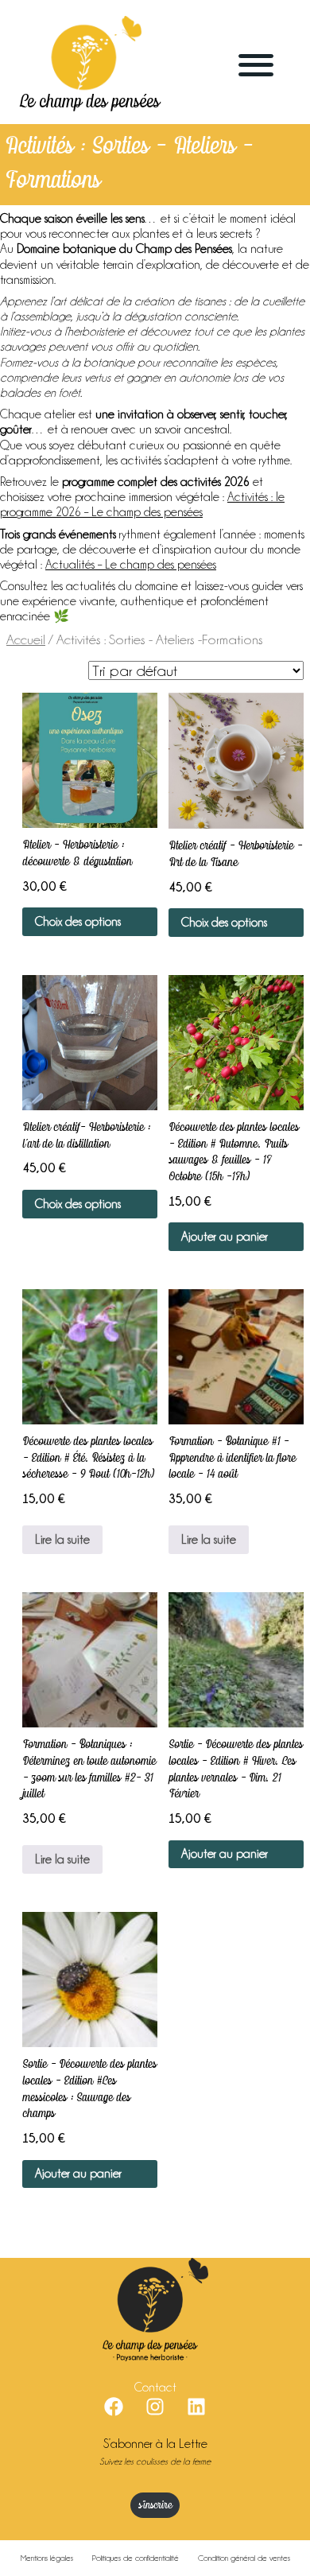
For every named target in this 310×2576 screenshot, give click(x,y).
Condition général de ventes (244, 2558)
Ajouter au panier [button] (225, 1237)
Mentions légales (47, 2558)
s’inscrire (155, 2506)
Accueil (26, 639)
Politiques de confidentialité (136, 2558)
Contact (155, 2388)
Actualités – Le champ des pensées (131, 565)
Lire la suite (62, 1540)
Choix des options (78, 922)
